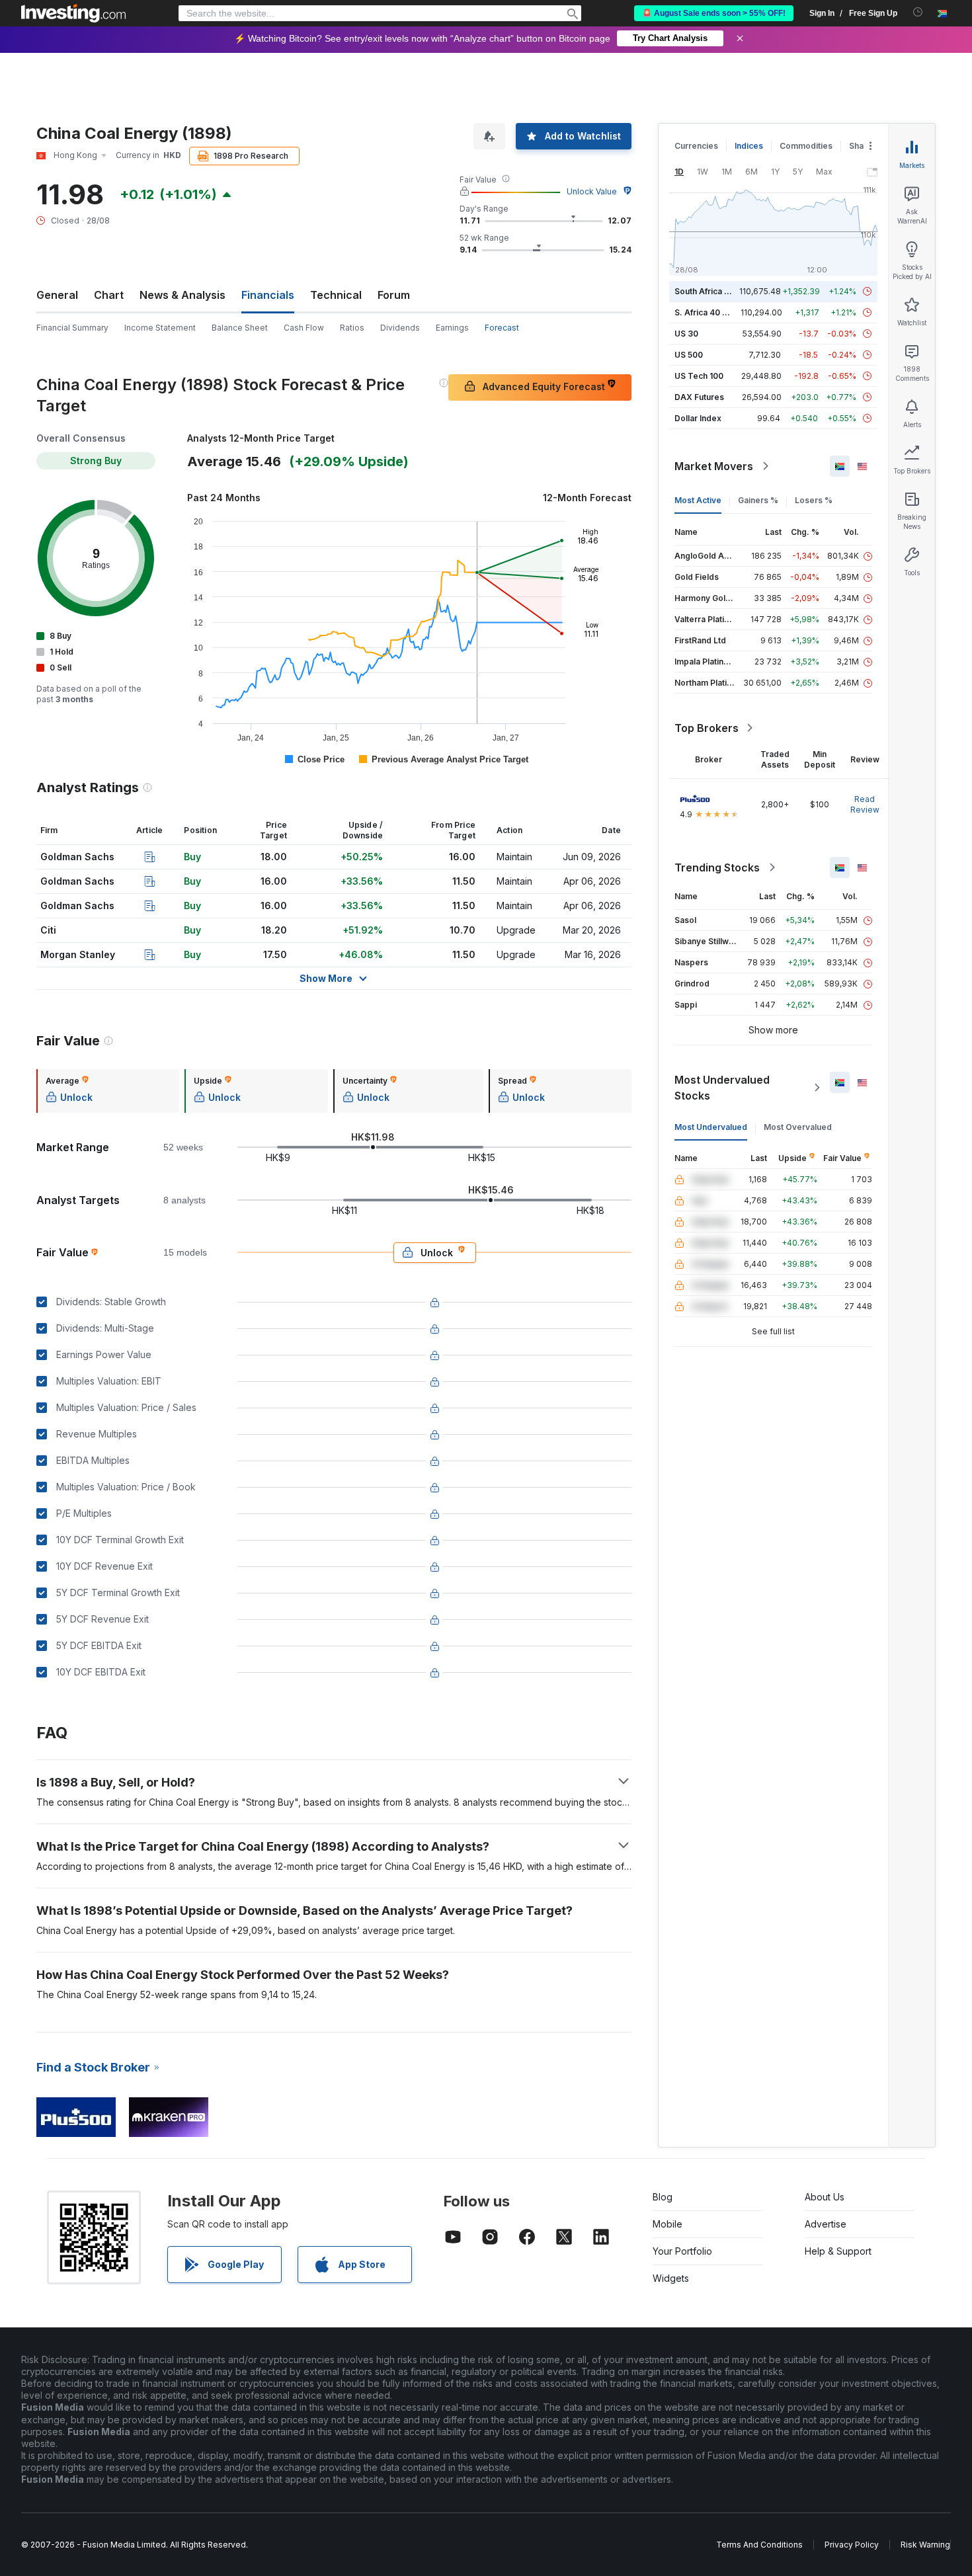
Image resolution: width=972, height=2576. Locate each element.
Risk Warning (925, 2545)
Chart (109, 295)
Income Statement (160, 328)
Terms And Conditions (759, 2545)
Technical (336, 295)
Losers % (814, 500)
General (57, 295)
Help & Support (838, 2251)
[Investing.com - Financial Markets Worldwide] (73, 13)
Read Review (865, 804)
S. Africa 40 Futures (713, 312)
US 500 (689, 355)
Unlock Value (592, 191)
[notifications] (918, 12)
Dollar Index (698, 418)
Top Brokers (707, 728)
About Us (825, 2197)
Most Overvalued (798, 1127)
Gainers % (758, 500)
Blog (663, 2197)
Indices (749, 146)
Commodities (806, 146)
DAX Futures (699, 397)
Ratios (352, 328)
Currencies (696, 146)
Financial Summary (72, 328)
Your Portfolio (682, 2251)
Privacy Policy (852, 2545)
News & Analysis (182, 295)
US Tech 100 (699, 376)
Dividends (400, 328)
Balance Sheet (240, 328)
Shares (863, 146)
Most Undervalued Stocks (722, 1088)
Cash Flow (304, 328)
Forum (394, 295)
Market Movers (714, 466)
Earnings (452, 328)
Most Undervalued (711, 1127)
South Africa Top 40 (713, 291)
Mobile (668, 2224)
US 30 (686, 334)
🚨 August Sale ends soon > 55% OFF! (714, 13)
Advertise (826, 2224)
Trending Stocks (717, 867)
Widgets (671, 2278)
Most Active (698, 500)
